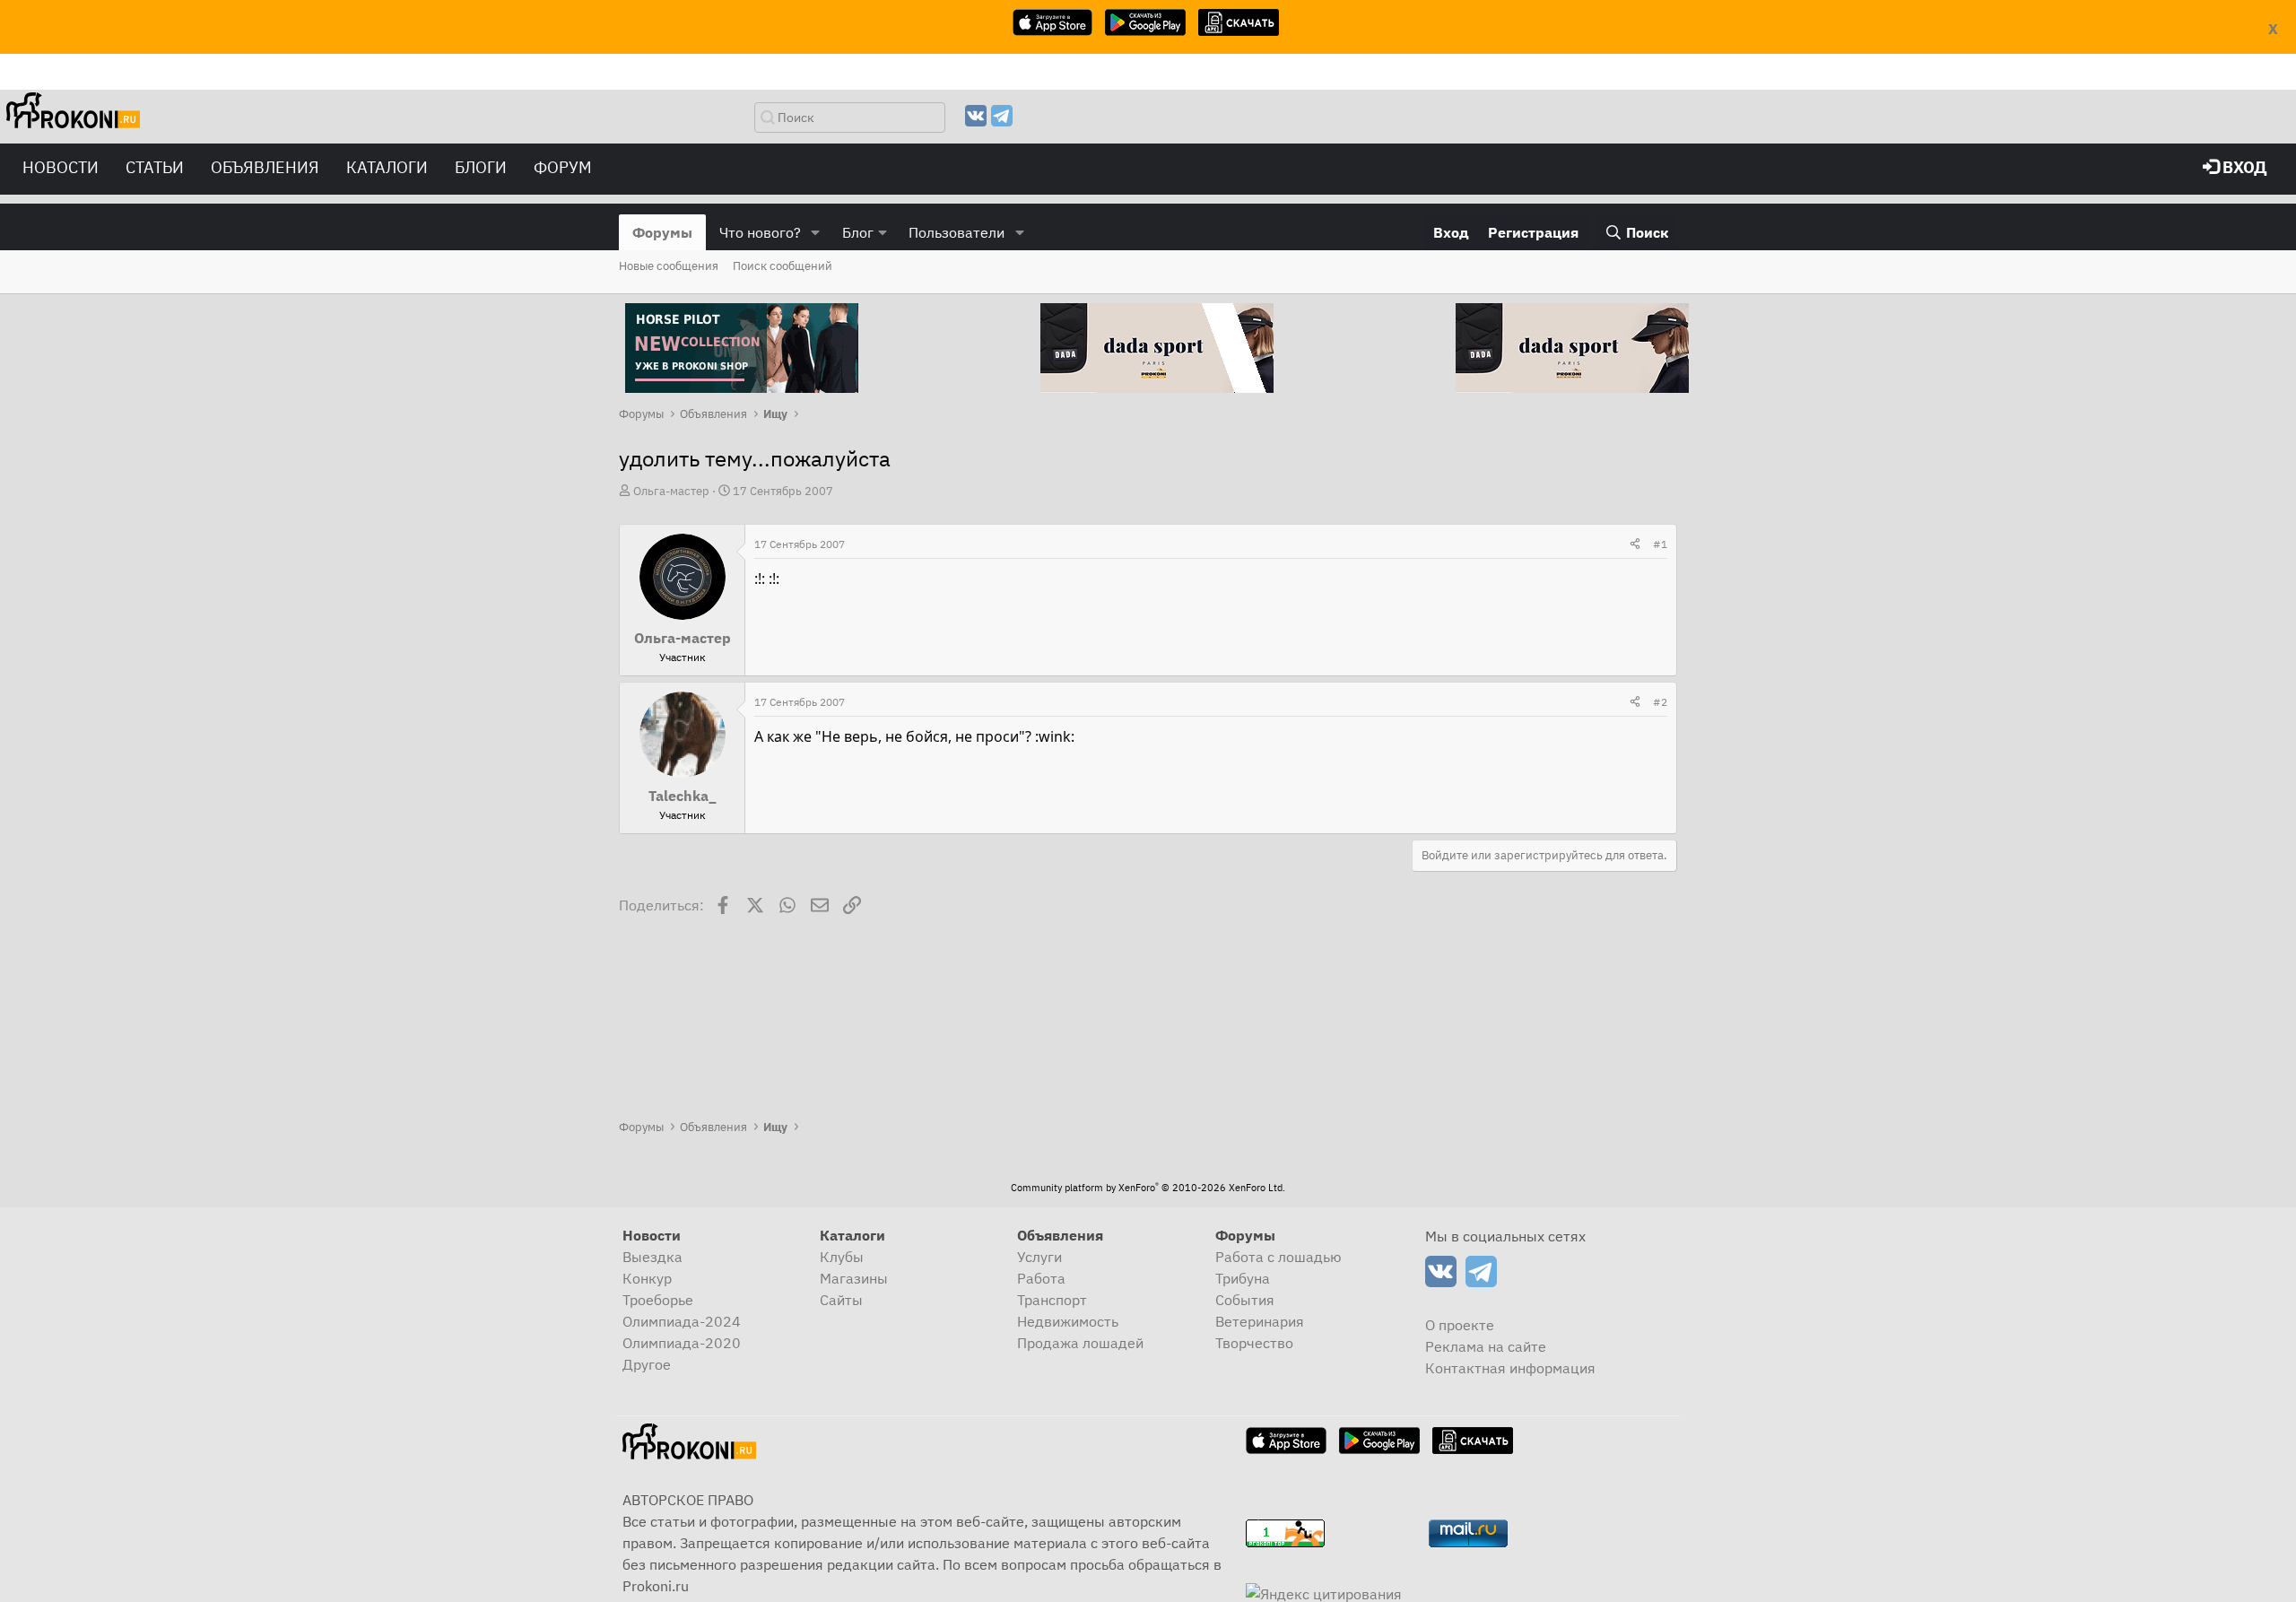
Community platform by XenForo (1148, 1188)
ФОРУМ (563, 167)
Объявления (265, 167)
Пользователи (957, 232)
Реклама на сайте (1486, 1346)
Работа (1041, 1278)
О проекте (1460, 1325)
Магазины (854, 1278)
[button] (816, 232)
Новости (61, 167)
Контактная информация (1510, 1368)
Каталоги (387, 167)
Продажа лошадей (1080, 1343)
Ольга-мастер (671, 491)
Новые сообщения (669, 266)
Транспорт (1052, 1300)
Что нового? (760, 232)
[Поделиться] (1635, 544)
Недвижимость (1068, 1321)
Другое (647, 1364)
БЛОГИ (481, 167)
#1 (1660, 544)
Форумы (662, 232)
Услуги (1039, 1257)
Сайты (841, 1300)
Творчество (1254, 1343)
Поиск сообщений (783, 266)
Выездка (652, 1257)
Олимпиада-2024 (682, 1321)
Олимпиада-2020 (682, 1343)
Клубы (842, 1257)
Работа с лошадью (1278, 1257)
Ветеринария (1260, 1321)
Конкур (647, 1278)
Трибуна (1243, 1278)
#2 (1660, 702)
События (1245, 1300)
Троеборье (658, 1300)
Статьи (155, 167)
